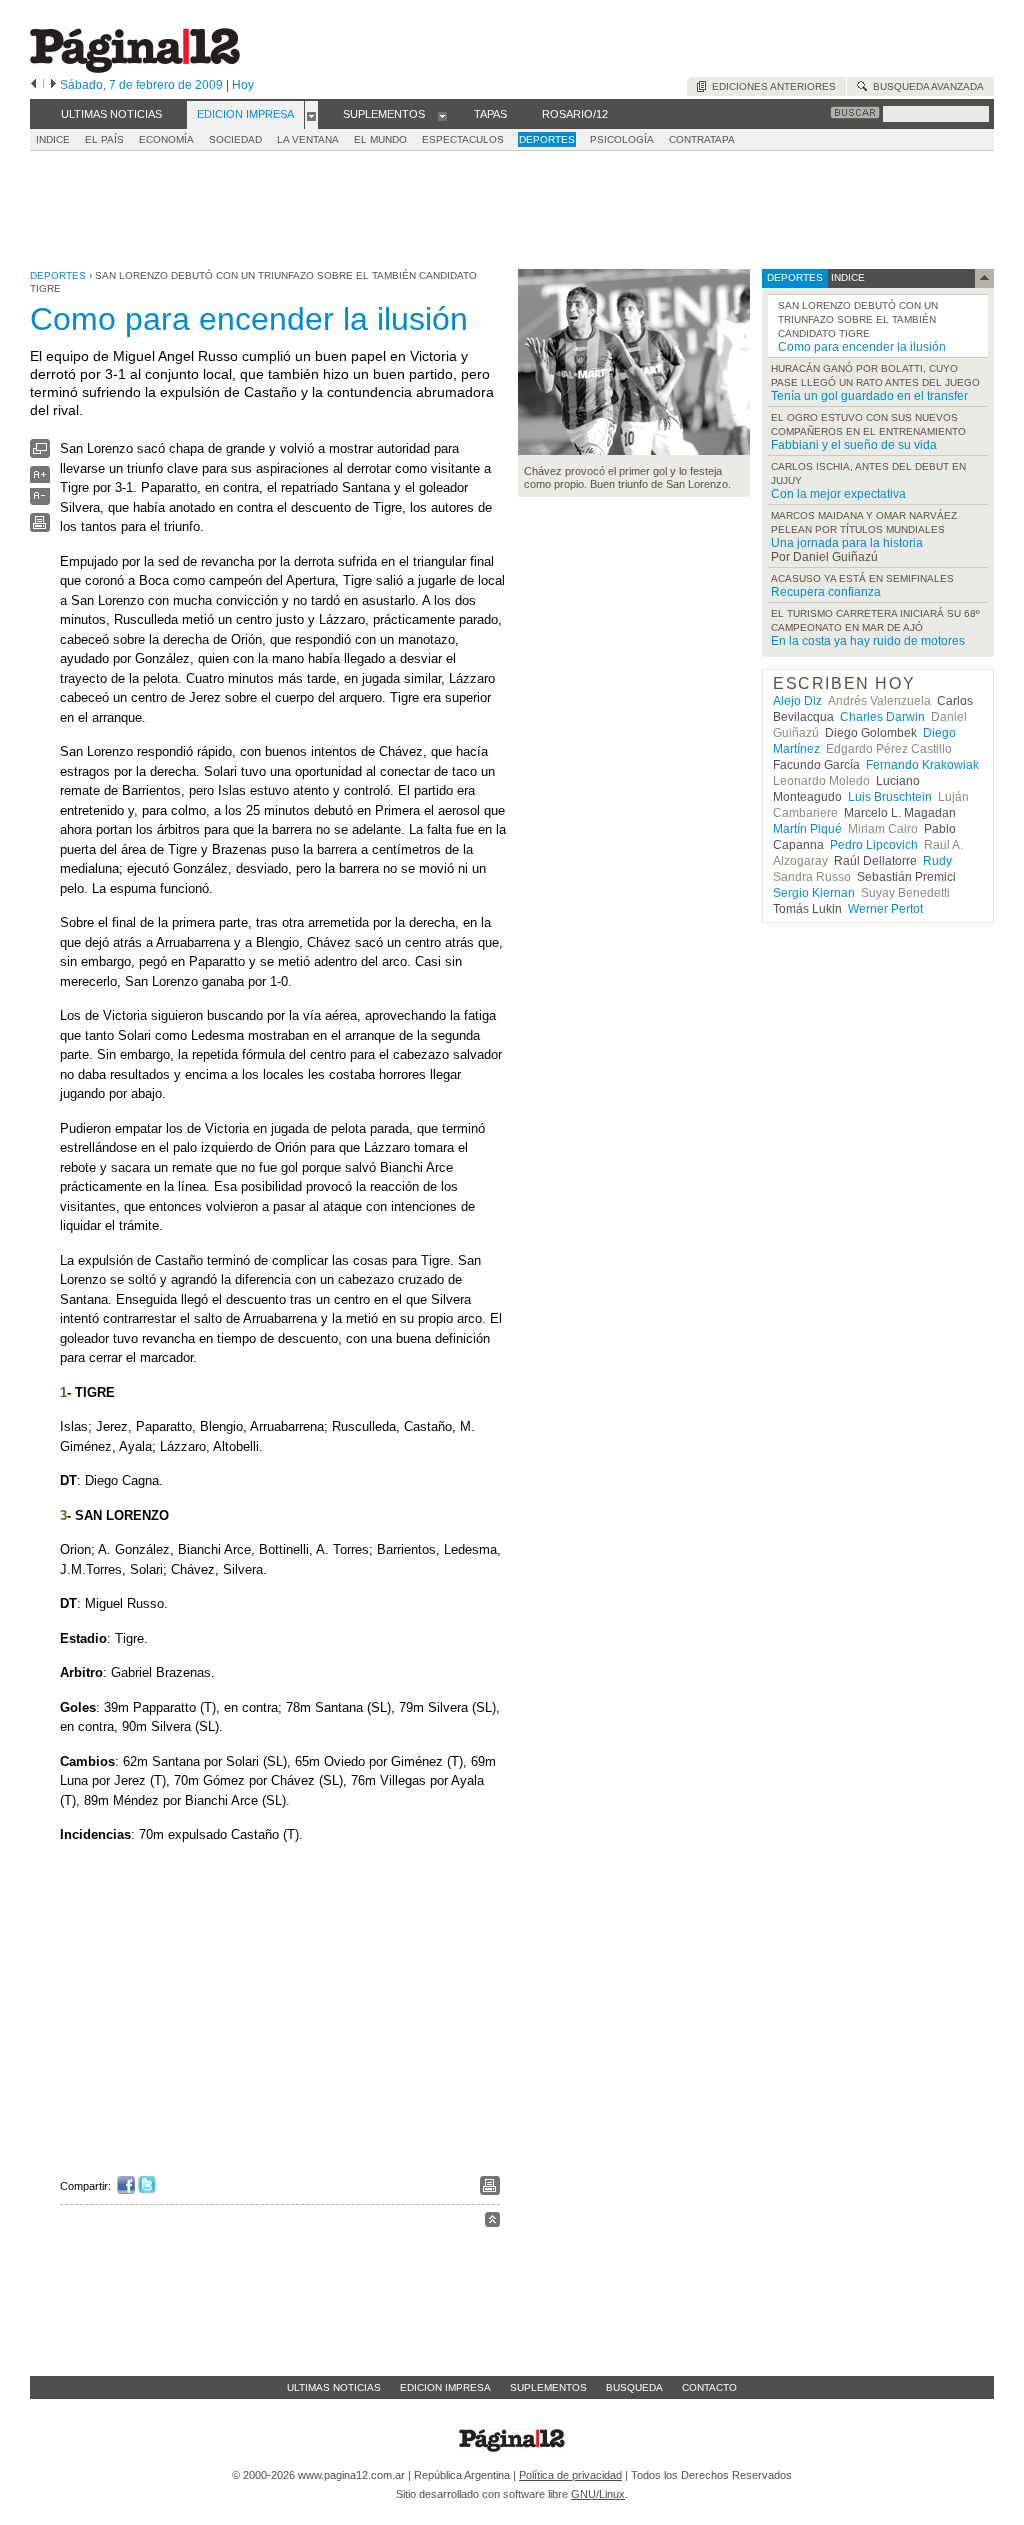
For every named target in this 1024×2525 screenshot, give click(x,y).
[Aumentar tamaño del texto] (40, 479)
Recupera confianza (826, 592)
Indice (53, 139)
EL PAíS (104, 139)
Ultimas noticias (334, 2387)
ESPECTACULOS (463, 139)
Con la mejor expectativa (838, 494)
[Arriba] (492, 2222)
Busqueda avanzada (925, 86)
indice (846, 277)
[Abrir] (311, 115)
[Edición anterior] (33, 85)
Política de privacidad (570, 2475)
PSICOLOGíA (622, 139)
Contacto (709, 2387)
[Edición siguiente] (53, 85)
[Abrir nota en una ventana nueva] (40, 453)
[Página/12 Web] (135, 68)
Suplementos (548, 2387)
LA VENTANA (308, 139)
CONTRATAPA (702, 139)
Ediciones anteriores (771, 86)
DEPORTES (547, 139)
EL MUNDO (380, 139)
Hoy (243, 85)
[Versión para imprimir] (40, 527)
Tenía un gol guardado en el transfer (869, 396)
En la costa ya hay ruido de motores (868, 641)
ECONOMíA (166, 139)
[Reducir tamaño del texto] (40, 500)
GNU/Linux (598, 2494)
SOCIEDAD (235, 139)
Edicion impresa (445, 2387)
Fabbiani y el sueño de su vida (854, 445)
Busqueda (634, 2387)
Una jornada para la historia (847, 543)
